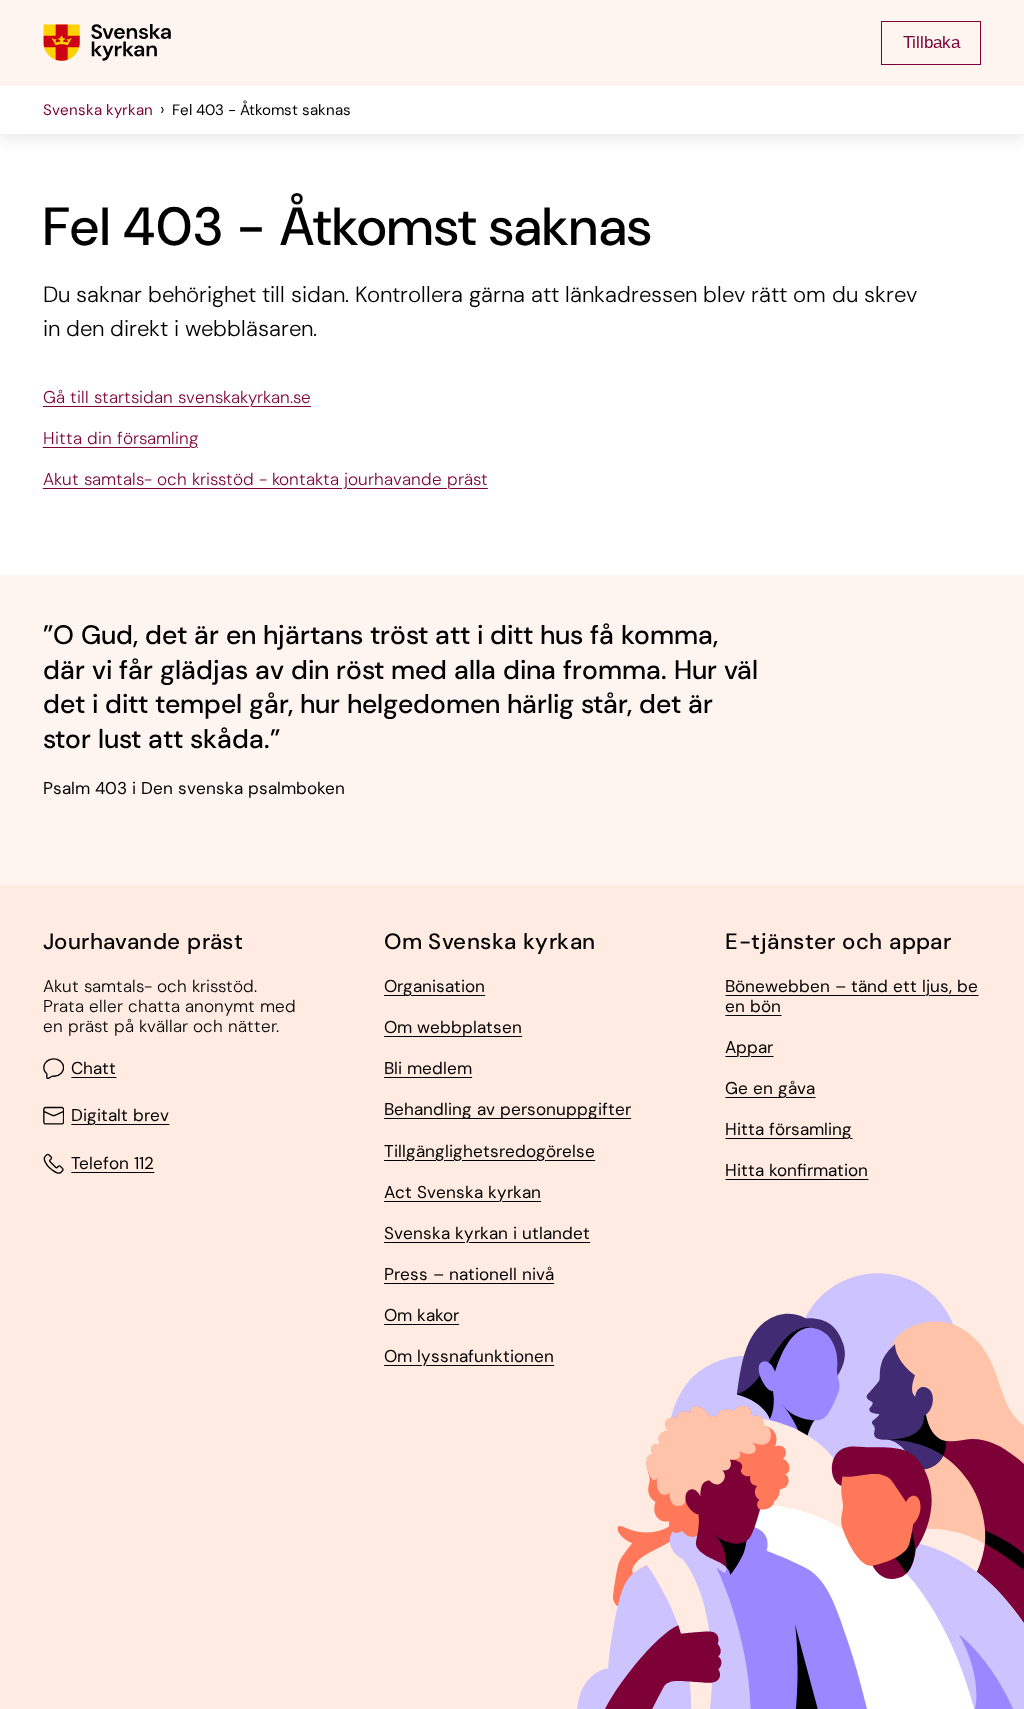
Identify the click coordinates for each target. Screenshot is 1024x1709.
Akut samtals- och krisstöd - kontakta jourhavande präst (265, 480)
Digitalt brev (120, 1115)
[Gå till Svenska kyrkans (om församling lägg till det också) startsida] (107, 42)
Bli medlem (428, 1069)
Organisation (434, 987)
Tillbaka (931, 42)
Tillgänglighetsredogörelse (489, 1152)
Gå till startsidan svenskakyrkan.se (177, 398)
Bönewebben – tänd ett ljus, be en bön (851, 996)
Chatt (93, 1068)
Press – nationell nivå (469, 1275)
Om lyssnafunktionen (469, 1357)
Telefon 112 (112, 1163)
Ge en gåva (770, 1089)
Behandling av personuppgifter (507, 1110)
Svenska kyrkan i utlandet (487, 1234)
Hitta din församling (120, 439)
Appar (749, 1048)
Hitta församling (788, 1130)
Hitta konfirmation (796, 1171)
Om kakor (421, 1316)
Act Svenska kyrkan (462, 1193)
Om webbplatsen (453, 1028)
